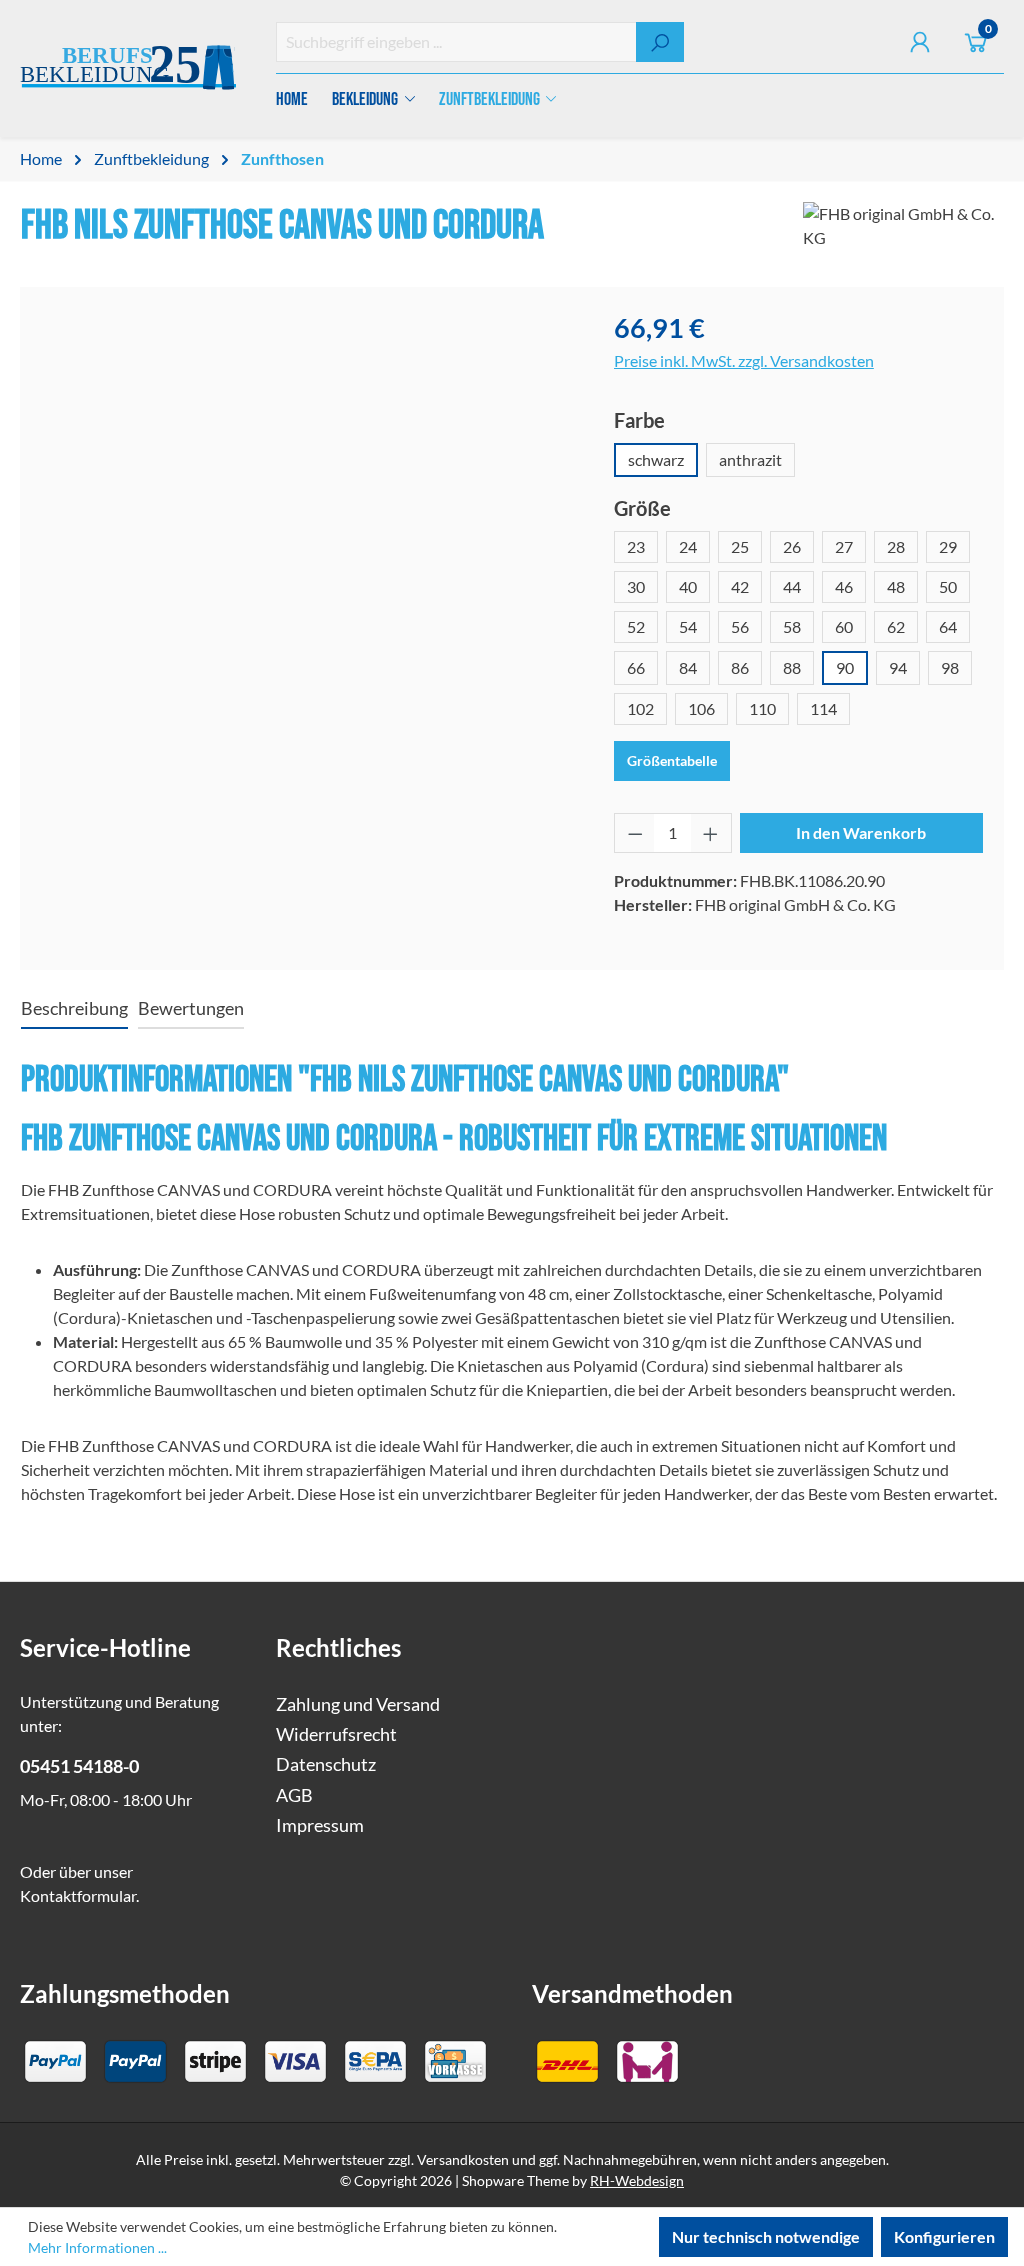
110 (762, 708)
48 (896, 586)
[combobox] (456, 42)
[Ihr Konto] (920, 41)
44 (792, 586)
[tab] (74, 1010)
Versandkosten (463, 2159)
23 (636, 546)
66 (636, 667)
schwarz (656, 459)
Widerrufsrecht (336, 1734)
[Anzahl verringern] (635, 833)
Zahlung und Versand (358, 1704)
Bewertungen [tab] (191, 1008)
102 (640, 708)
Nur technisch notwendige (766, 2236)
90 (845, 667)
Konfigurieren (944, 2236)
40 (688, 586)
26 (792, 546)
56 (740, 626)
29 (948, 546)
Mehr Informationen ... (97, 2247)
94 (898, 667)
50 (948, 586)
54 (688, 626)
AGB (294, 1795)
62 (896, 626)
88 (792, 667)
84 (688, 667)
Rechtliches (338, 1647)
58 (792, 626)
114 (823, 708)
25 (740, 546)
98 (950, 667)
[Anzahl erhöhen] (711, 833)
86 (740, 667)
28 (896, 546)
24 (688, 546)
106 (701, 708)
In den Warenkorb (861, 832)
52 (636, 626)
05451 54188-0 (79, 1766)
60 (844, 626)
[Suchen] (660, 42)
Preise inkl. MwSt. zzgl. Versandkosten (744, 360)
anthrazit (750, 459)
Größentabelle (672, 760)
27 (844, 546)
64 (948, 626)
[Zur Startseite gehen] (128, 69)
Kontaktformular (78, 1895)
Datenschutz (326, 1764)
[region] (307, 523)
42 (740, 586)
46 (844, 586)
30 (636, 586)
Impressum (320, 1825)
